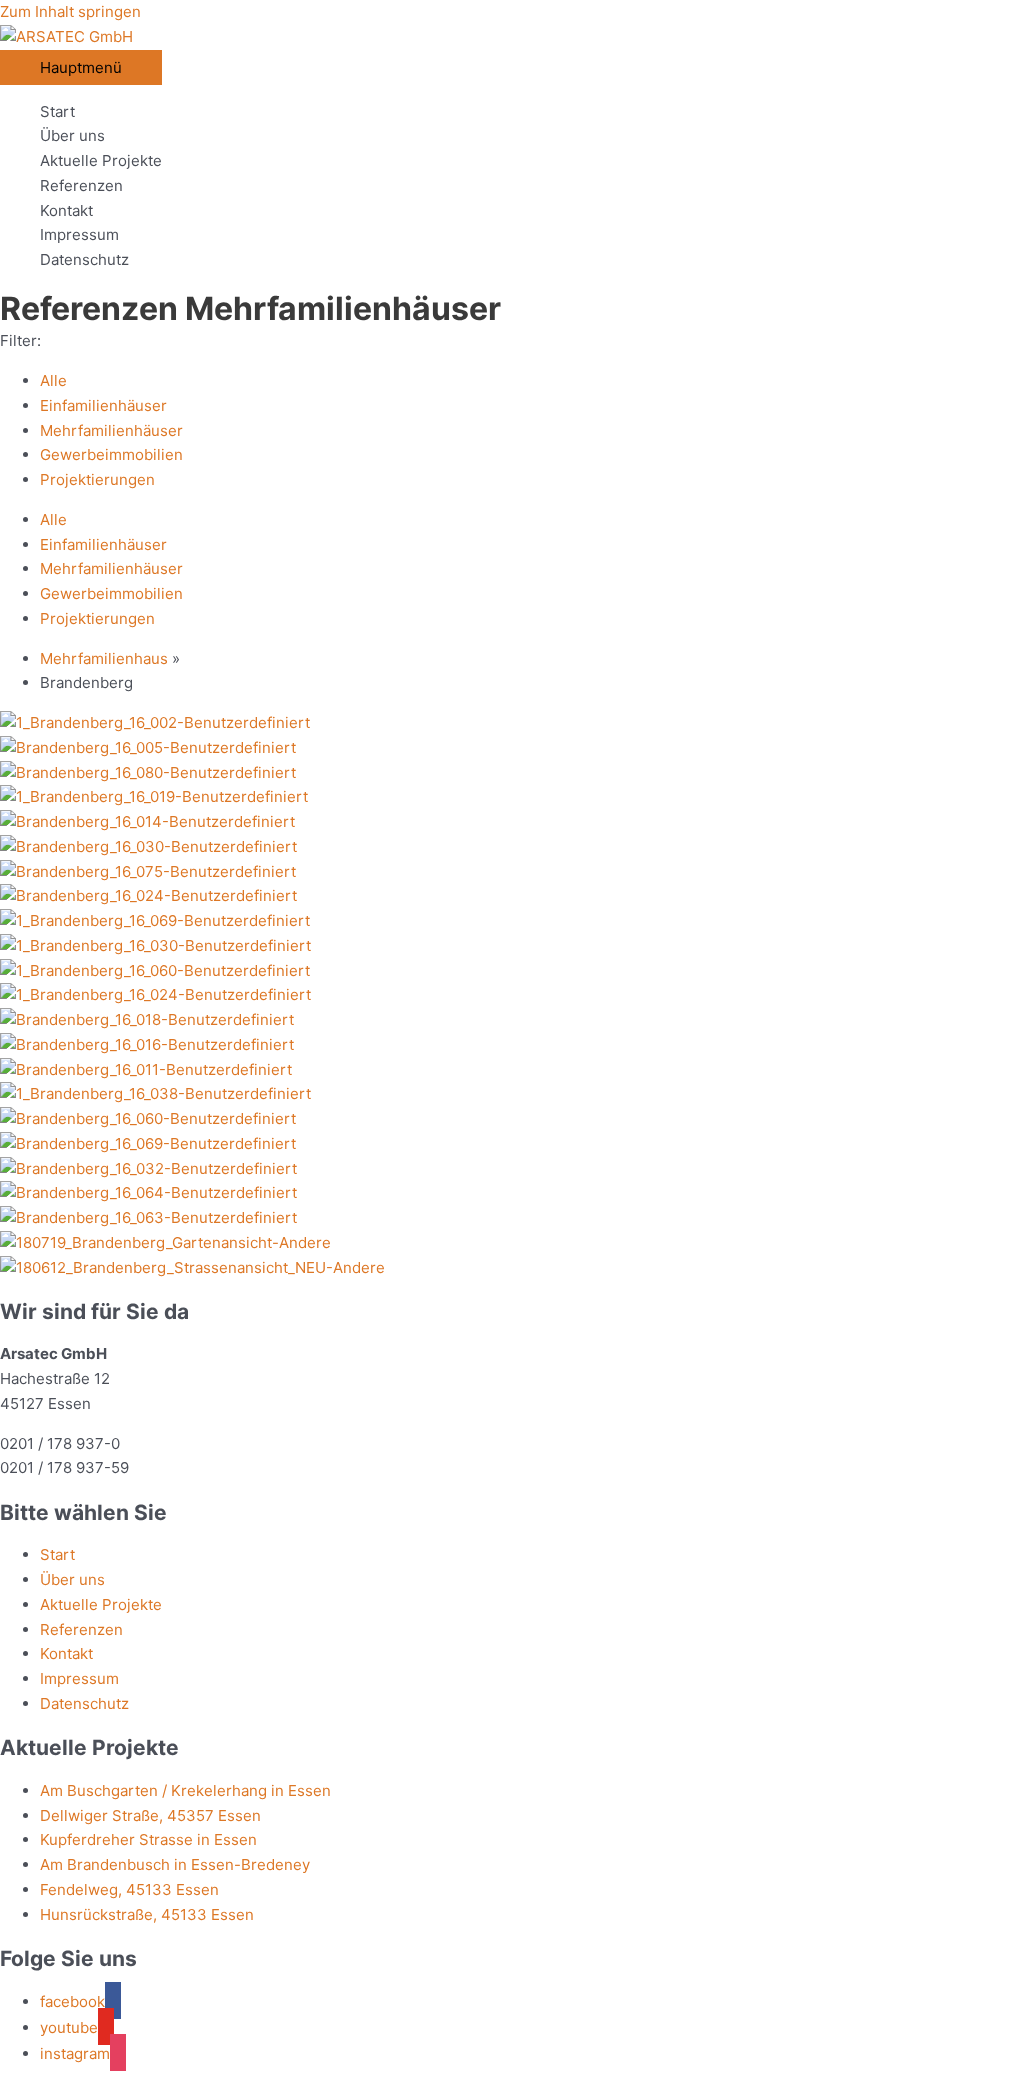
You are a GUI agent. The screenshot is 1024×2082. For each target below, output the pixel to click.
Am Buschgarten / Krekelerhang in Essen (185, 1790)
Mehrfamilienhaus (104, 658)
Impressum (79, 234)
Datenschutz (84, 259)
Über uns (72, 135)
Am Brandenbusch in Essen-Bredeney (175, 1864)
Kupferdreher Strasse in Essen (148, 1839)
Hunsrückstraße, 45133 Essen (147, 1914)
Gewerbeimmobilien (111, 454)
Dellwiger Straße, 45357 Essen (150, 1815)
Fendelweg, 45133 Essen (129, 1889)
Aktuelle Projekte (101, 160)
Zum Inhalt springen (70, 11)
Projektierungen (97, 479)
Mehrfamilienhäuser (111, 430)
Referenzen (81, 185)
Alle (53, 380)
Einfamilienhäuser (103, 405)
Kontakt (66, 210)
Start (57, 111)
